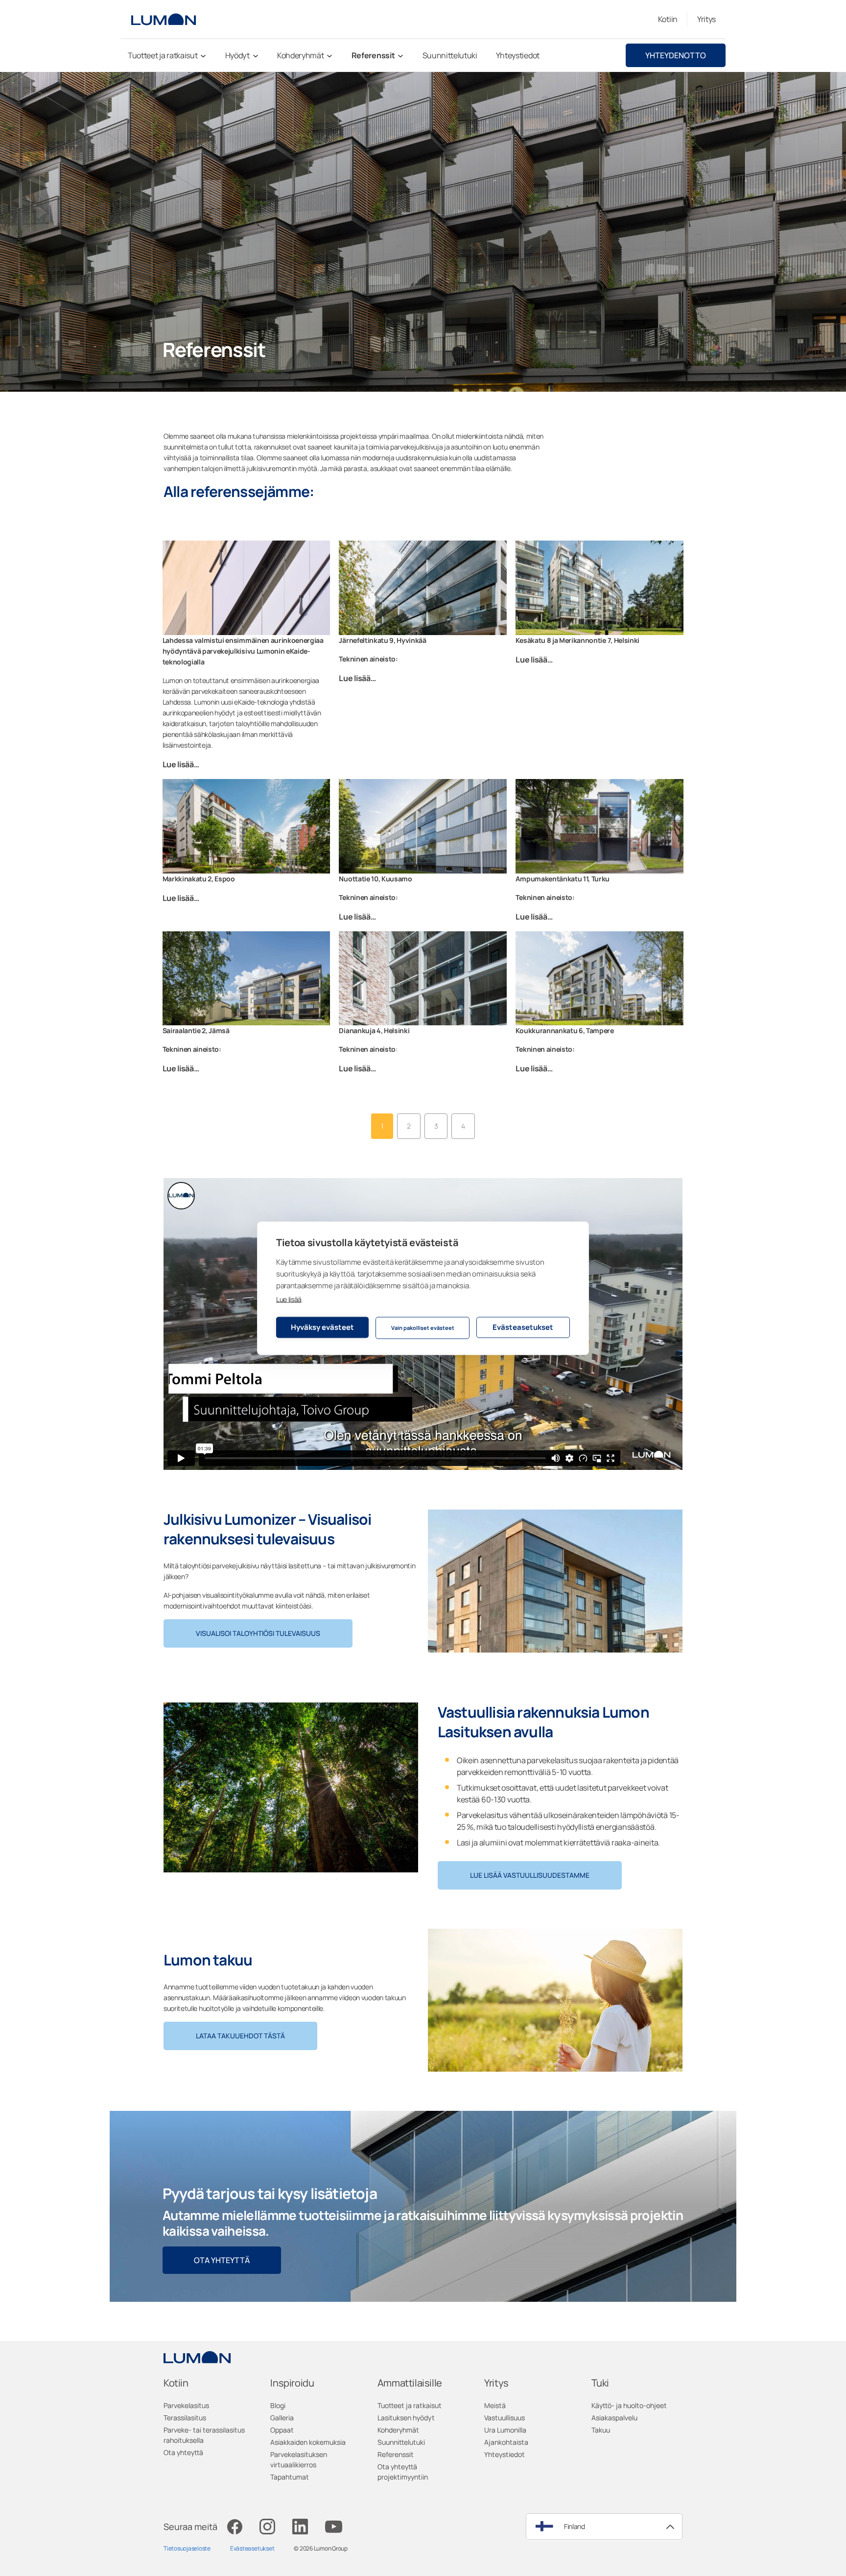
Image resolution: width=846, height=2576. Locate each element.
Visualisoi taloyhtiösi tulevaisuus (258, 1633)
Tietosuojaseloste (187, 2548)
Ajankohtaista (506, 2442)
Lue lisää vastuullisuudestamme (530, 1875)
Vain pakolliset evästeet (423, 1328)
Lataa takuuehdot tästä (240, 2036)
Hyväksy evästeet (322, 1327)
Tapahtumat (290, 2477)
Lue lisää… (181, 764)
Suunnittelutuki (401, 2442)
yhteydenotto (676, 55)
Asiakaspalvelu (614, 2418)
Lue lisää (289, 1299)
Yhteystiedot (505, 2454)
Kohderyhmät (398, 2430)
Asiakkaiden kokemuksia (308, 2442)
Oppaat (282, 2430)
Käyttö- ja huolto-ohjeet (629, 2405)
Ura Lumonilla (505, 2430)
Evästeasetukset (523, 1327)
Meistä (495, 2405)
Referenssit (396, 2454)
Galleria (282, 2418)
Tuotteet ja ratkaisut (410, 2405)
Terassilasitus (185, 2418)
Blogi (278, 2405)
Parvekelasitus (186, 2405)
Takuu (601, 2430)
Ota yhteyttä (222, 2260)
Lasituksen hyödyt (406, 2418)
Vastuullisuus (505, 2418)
